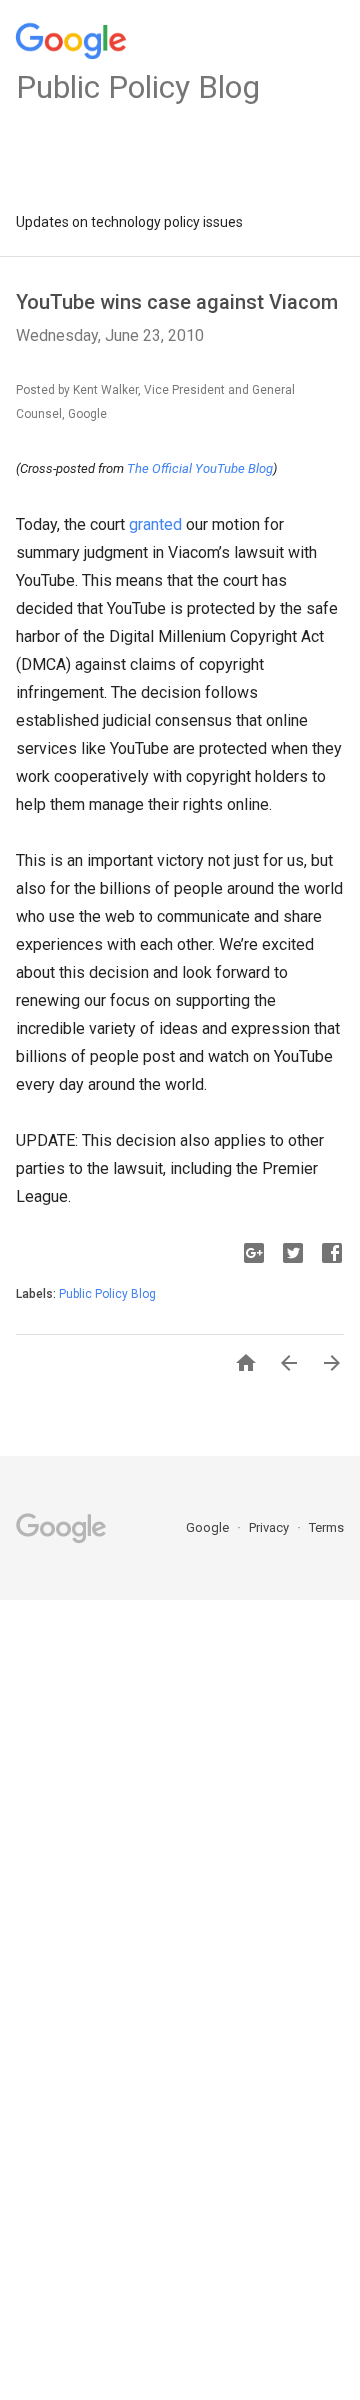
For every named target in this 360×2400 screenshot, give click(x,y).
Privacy (270, 1527)
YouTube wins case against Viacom (177, 302)
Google (209, 1527)
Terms (326, 1527)
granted (155, 524)
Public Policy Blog (107, 1294)
